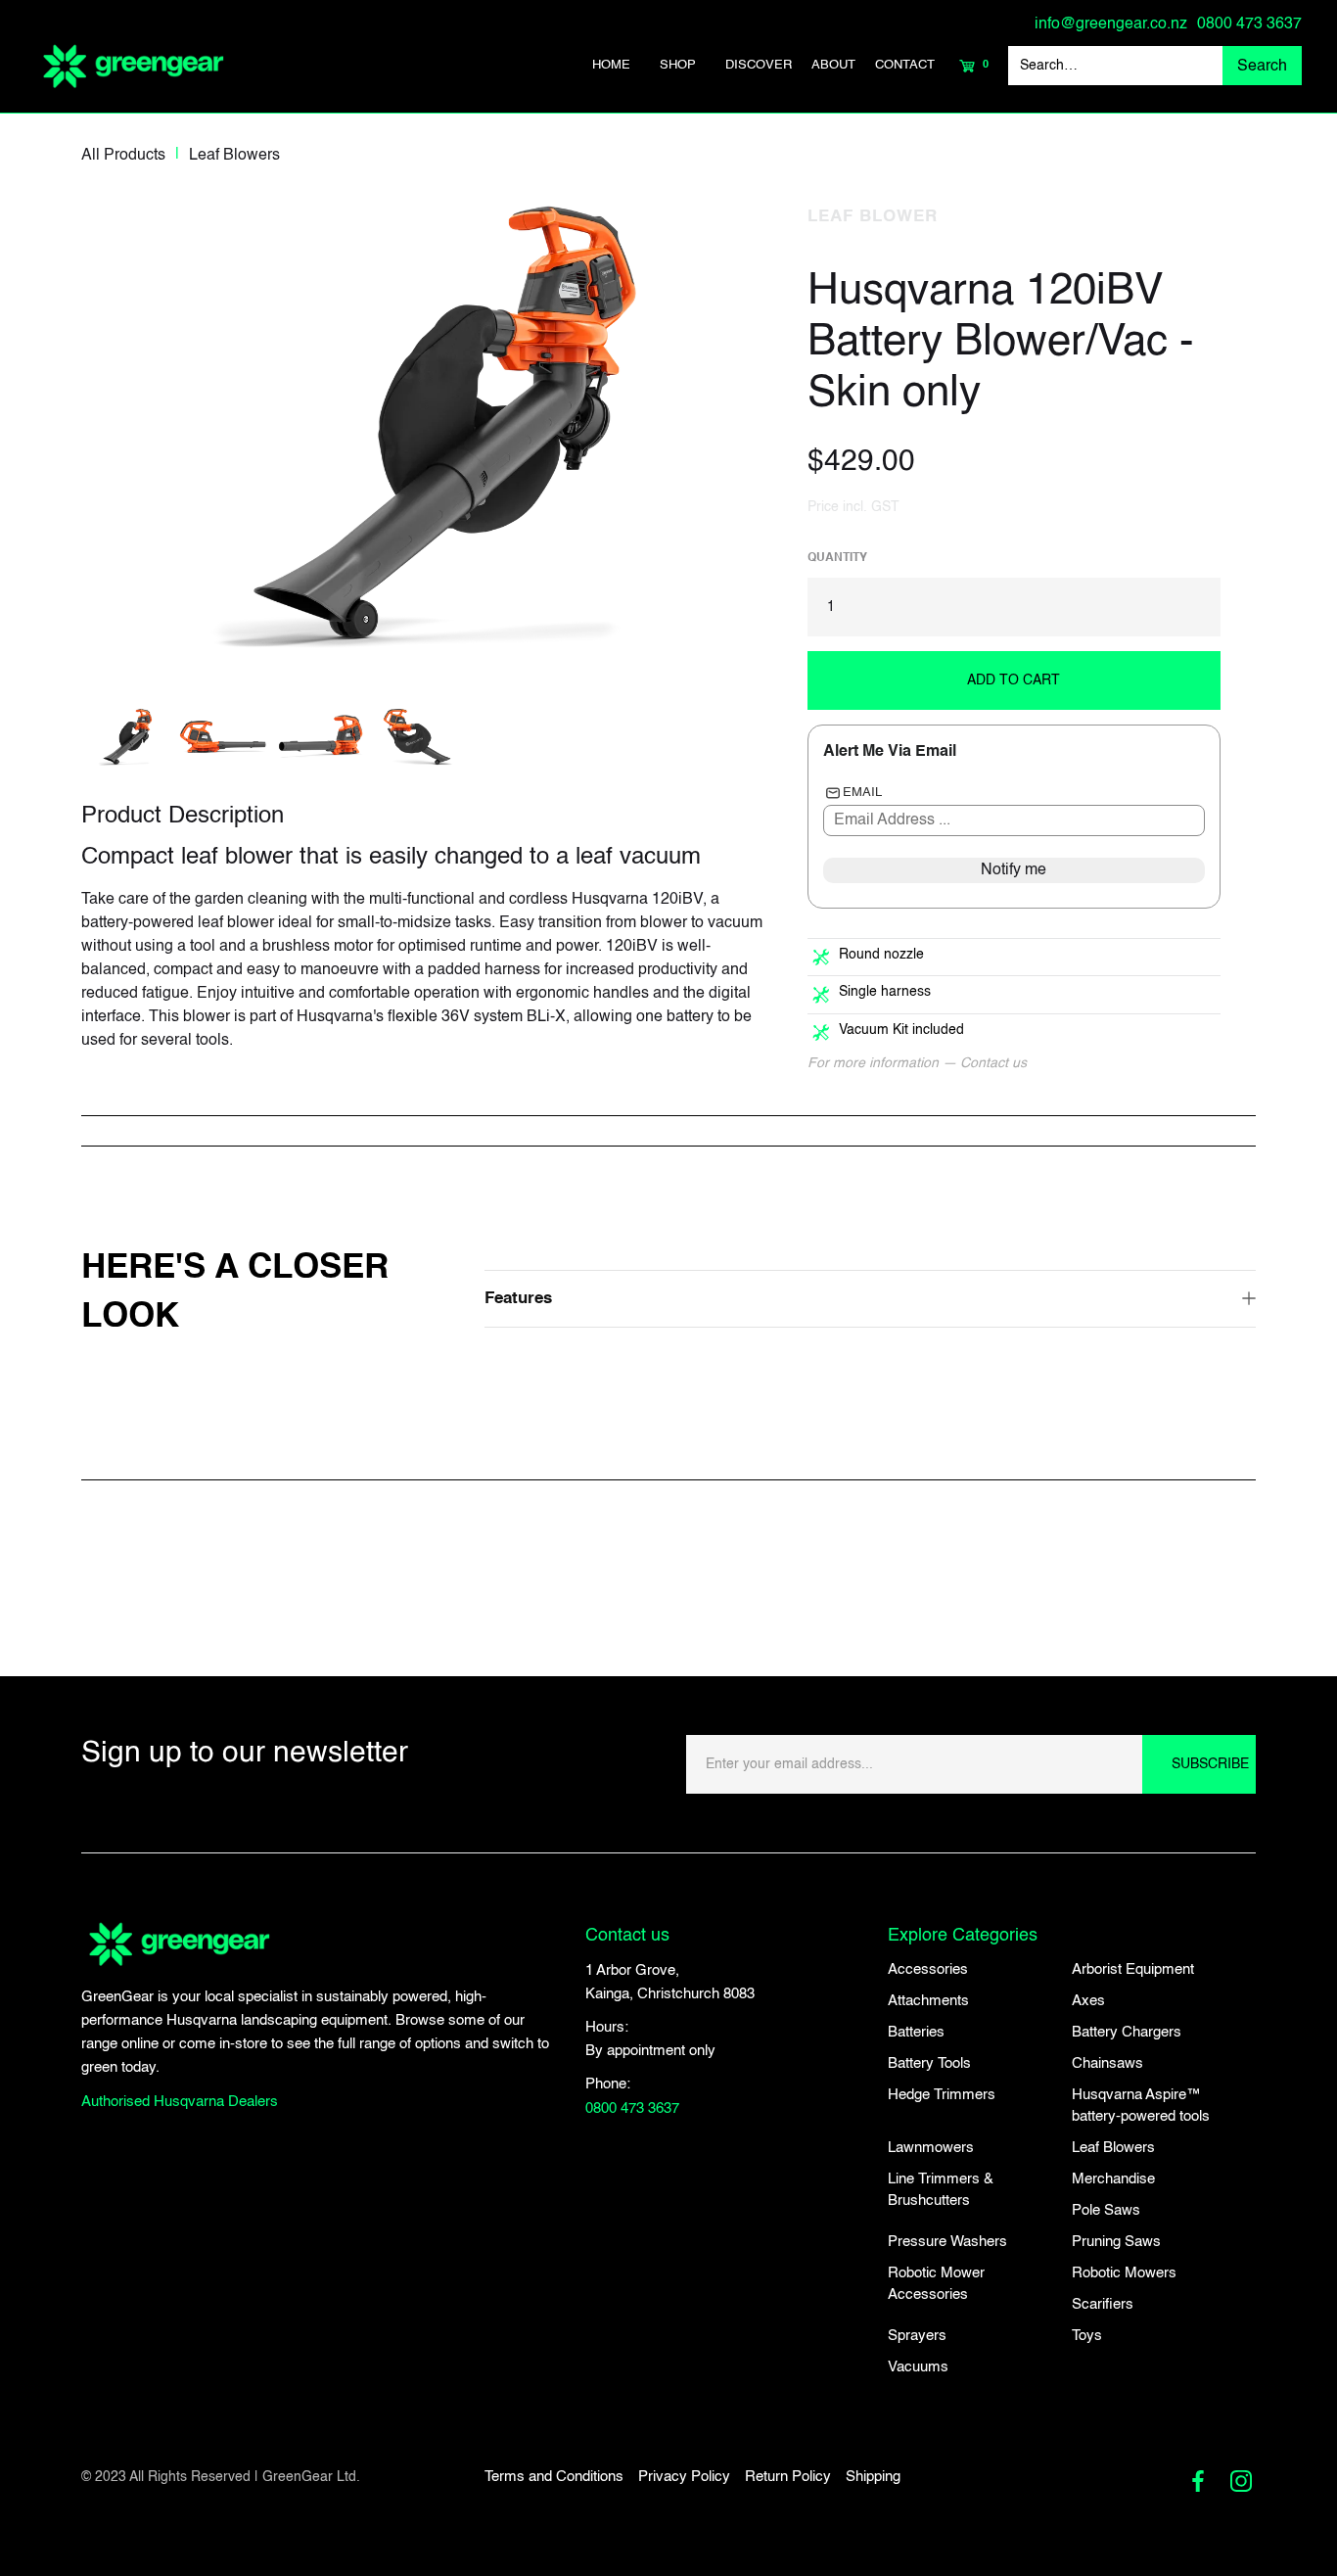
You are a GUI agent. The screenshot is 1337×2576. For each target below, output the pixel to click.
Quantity (837, 558)
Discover (759, 65)
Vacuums (918, 2367)
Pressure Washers (947, 2242)
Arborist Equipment (1133, 1969)
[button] (678, 66)
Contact (905, 65)
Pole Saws (1106, 2210)
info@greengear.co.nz (1111, 24)
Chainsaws (1107, 2063)
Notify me (1014, 870)
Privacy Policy (684, 2477)
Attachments (928, 2001)
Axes (1088, 2001)
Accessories (928, 1969)
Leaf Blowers (234, 156)
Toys (1087, 2336)
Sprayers (917, 2336)
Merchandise (1113, 2179)
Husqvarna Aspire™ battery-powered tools (1141, 2106)
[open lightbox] (427, 428)
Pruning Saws (1116, 2242)
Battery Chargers (1127, 2032)
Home (611, 65)
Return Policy (788, 2477)
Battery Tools (929, 2063)
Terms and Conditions (554, 2477)
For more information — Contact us (917, 1063)
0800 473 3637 (1249, 24)
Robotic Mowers (1124, 2273)
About (833, 65)
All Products (123, 156)
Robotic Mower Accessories (936, 2284)
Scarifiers (1103, 2304)
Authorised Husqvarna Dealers (180, 2102)
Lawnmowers (931, 2148)
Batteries (916, 2032)
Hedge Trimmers (942, 2095)
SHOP (678, 65)
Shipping (873, 2477)
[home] (133, 66)
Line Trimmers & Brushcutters (941, 2190)
